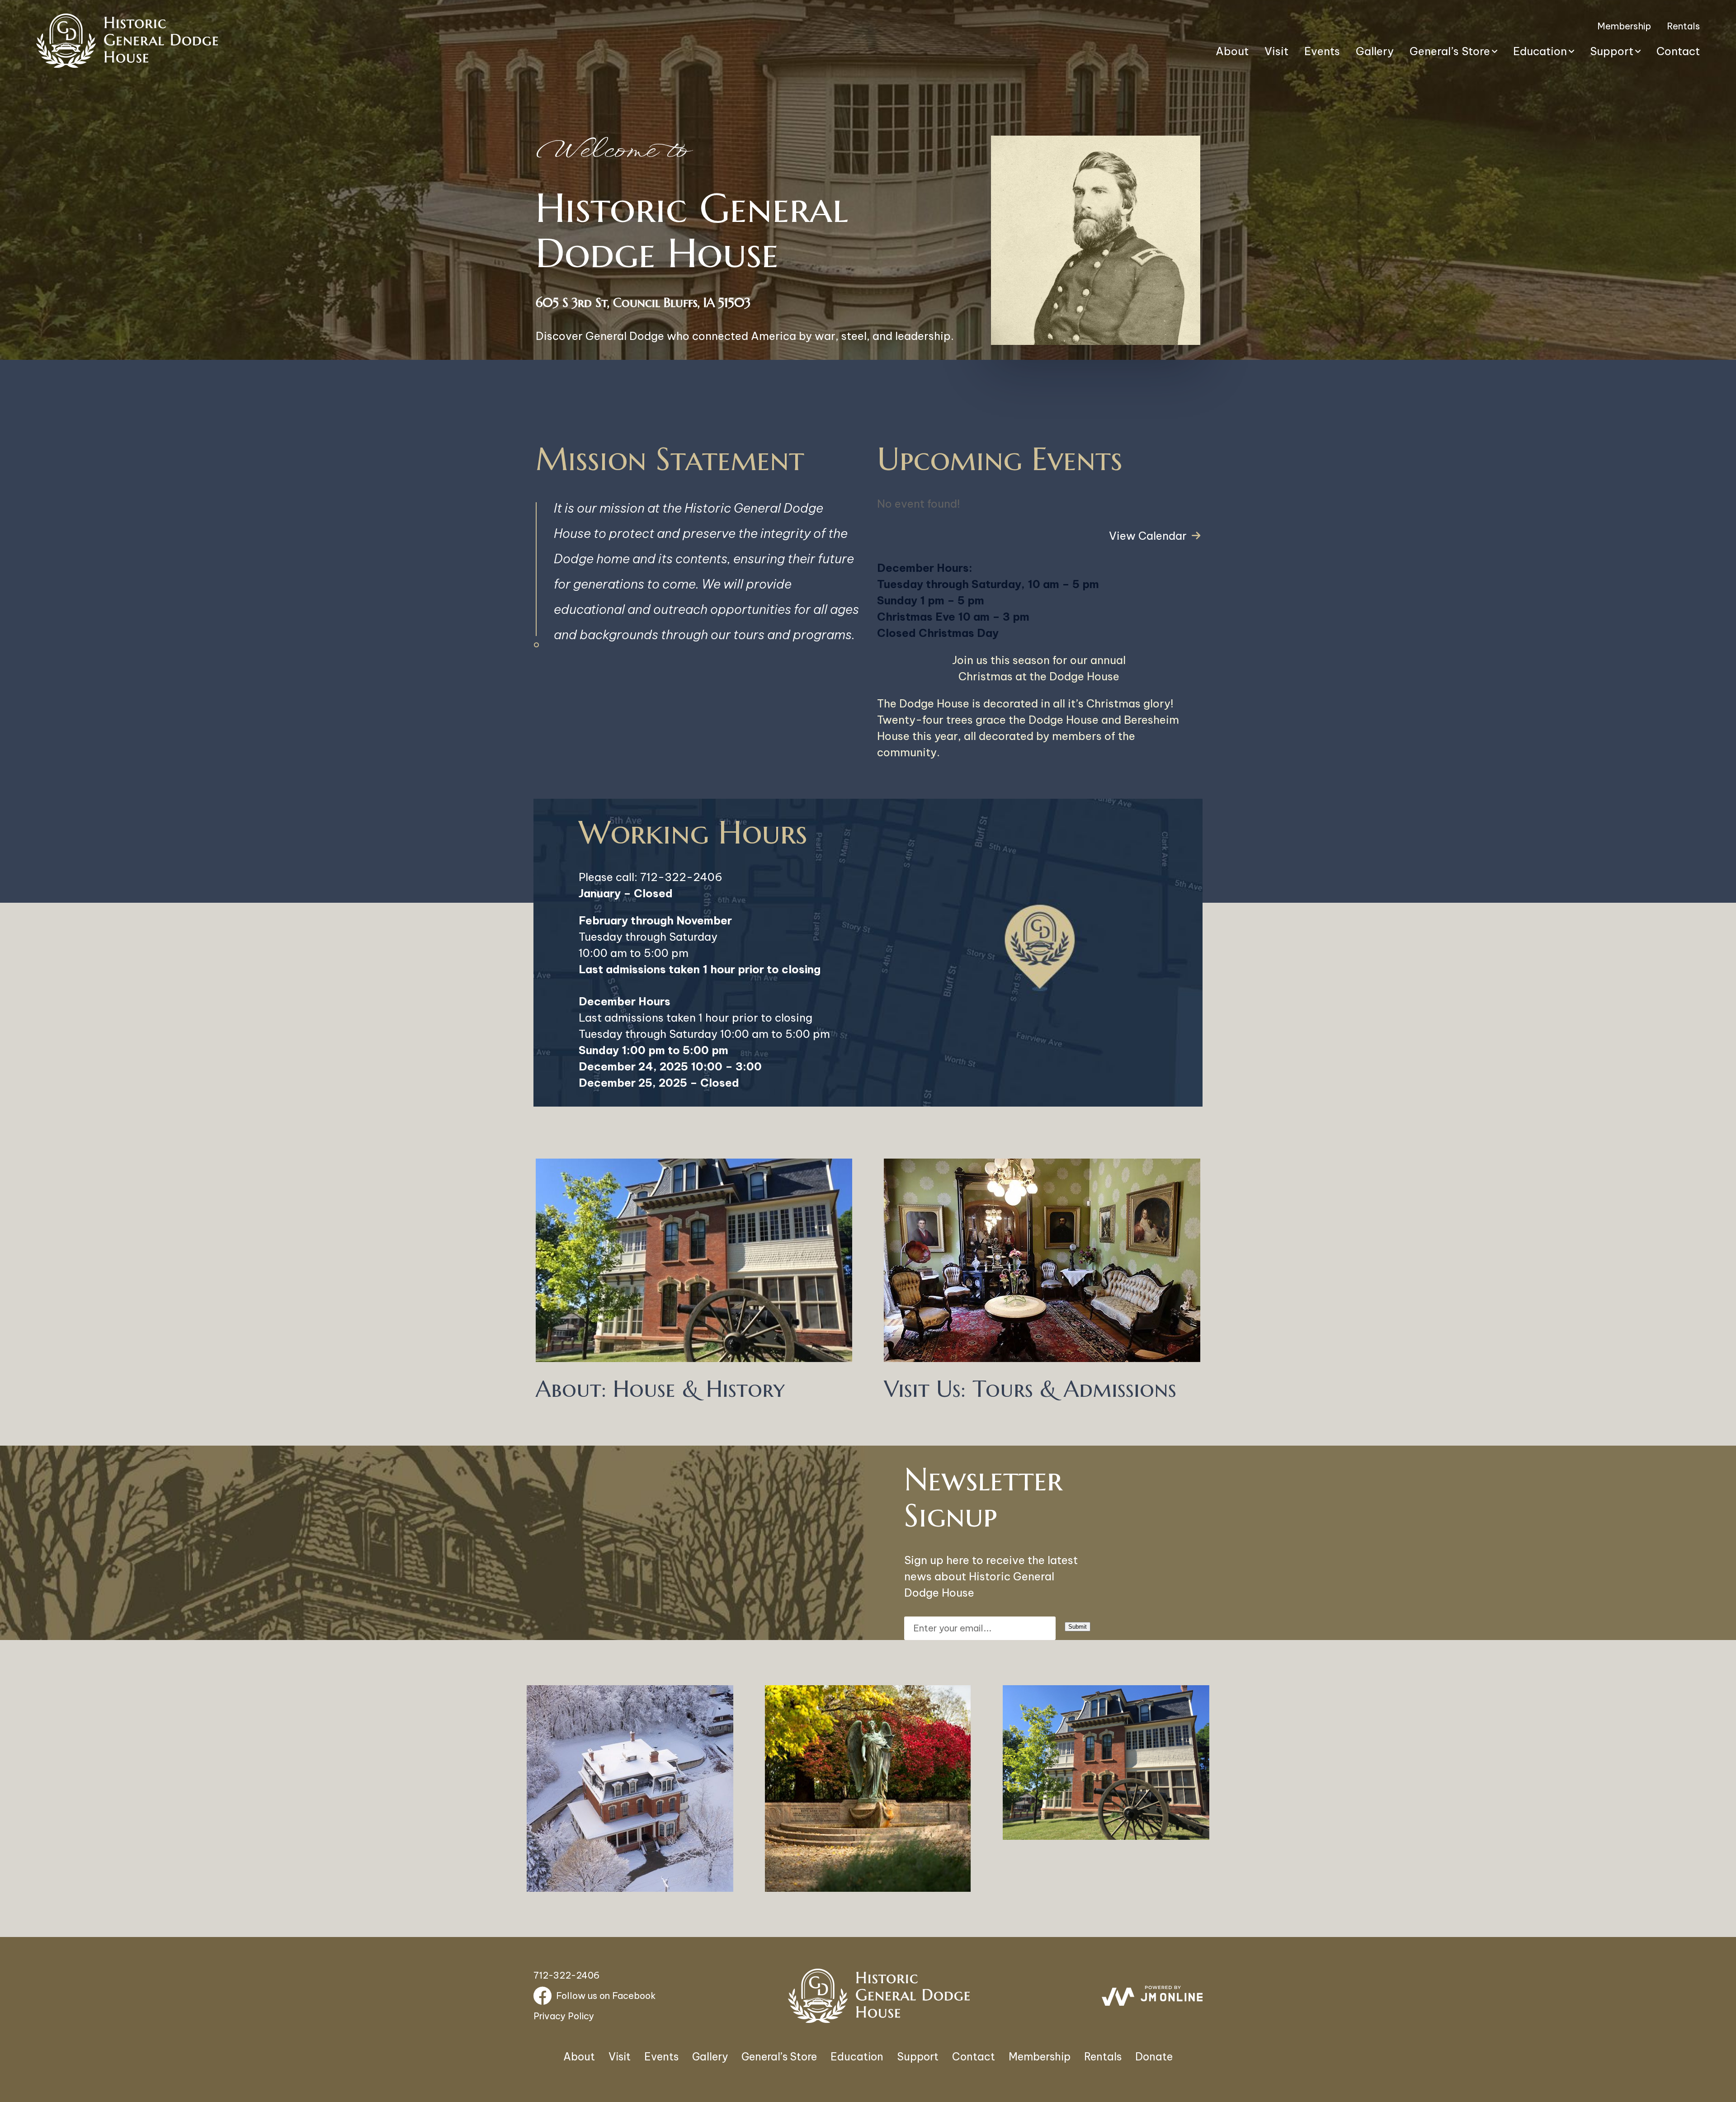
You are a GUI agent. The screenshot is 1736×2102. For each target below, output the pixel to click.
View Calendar (1148, 536)
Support (1612, 51)
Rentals (1683, 26)
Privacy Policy (564, 2016)
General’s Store (1450, 51)
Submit (1078, 1627)
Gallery (1375, 51)
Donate (1154, 2057)
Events (1322, 51)
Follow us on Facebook (606, 1996)
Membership (1624, 26)
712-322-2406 (681, 877)
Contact (1678, 51)
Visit (1276, 51)
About (1232, 51)
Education (1540, 51)
